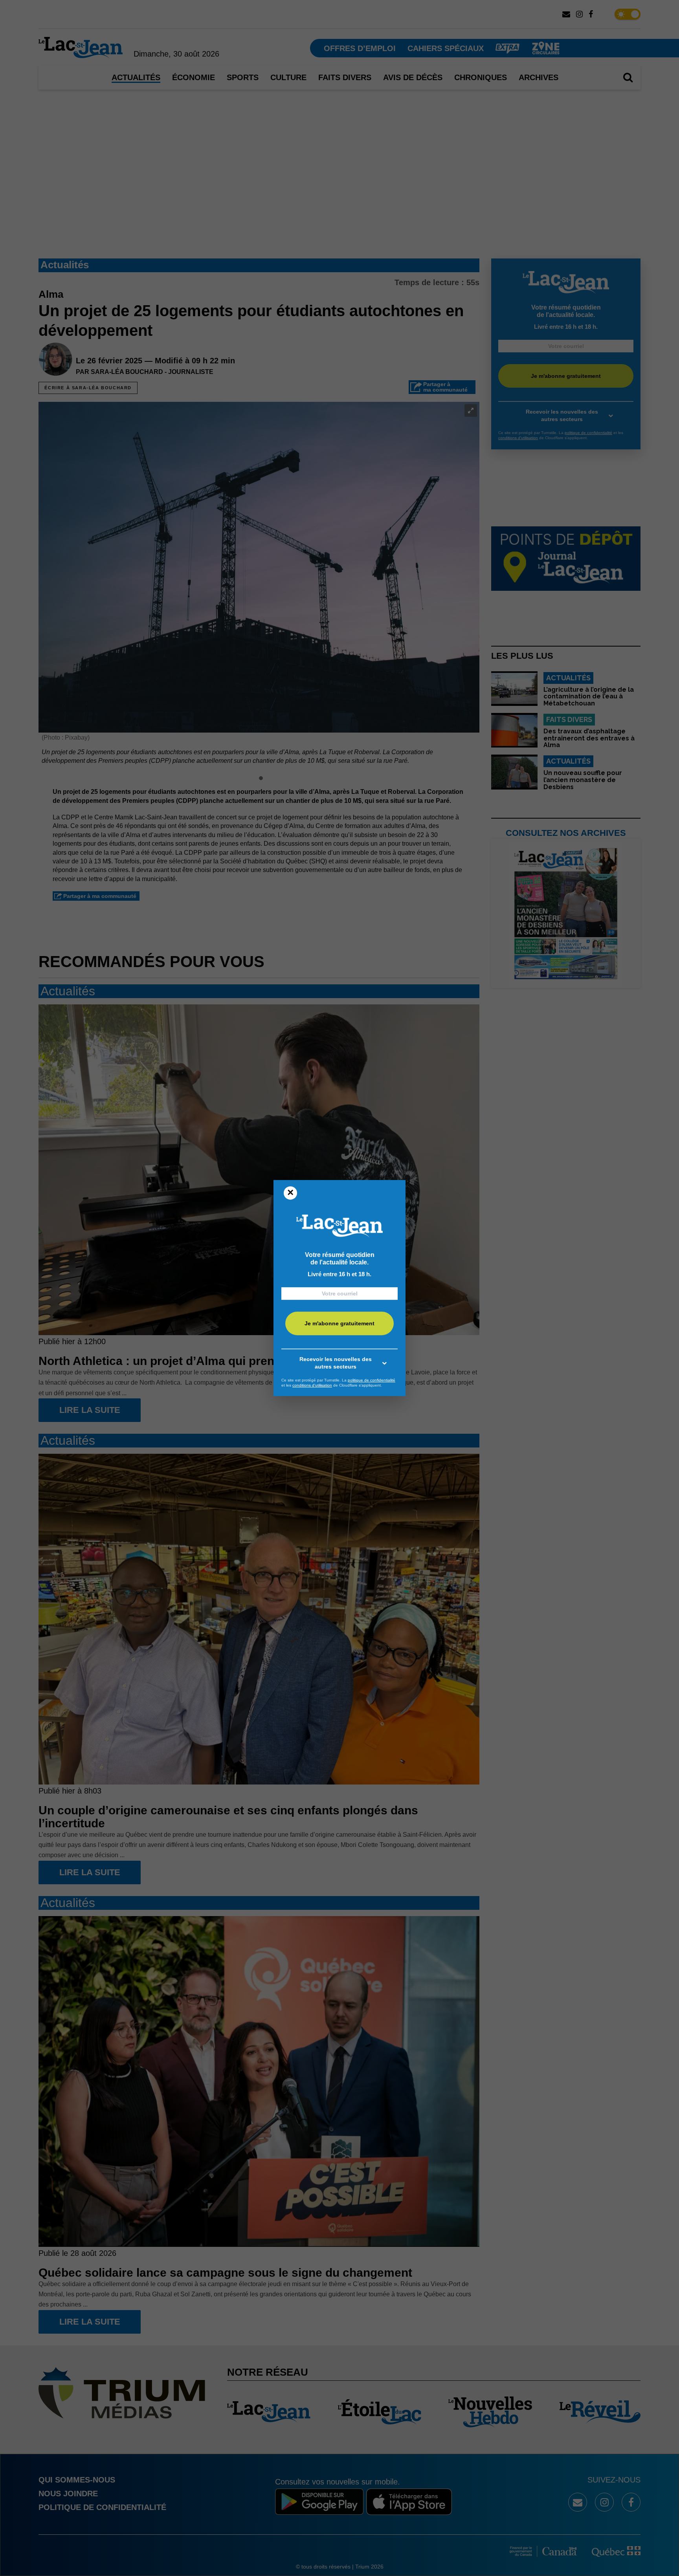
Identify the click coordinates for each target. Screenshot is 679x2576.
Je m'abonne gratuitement (339, 1323)
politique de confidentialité (372, 1380)
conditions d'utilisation (312, 1385)
